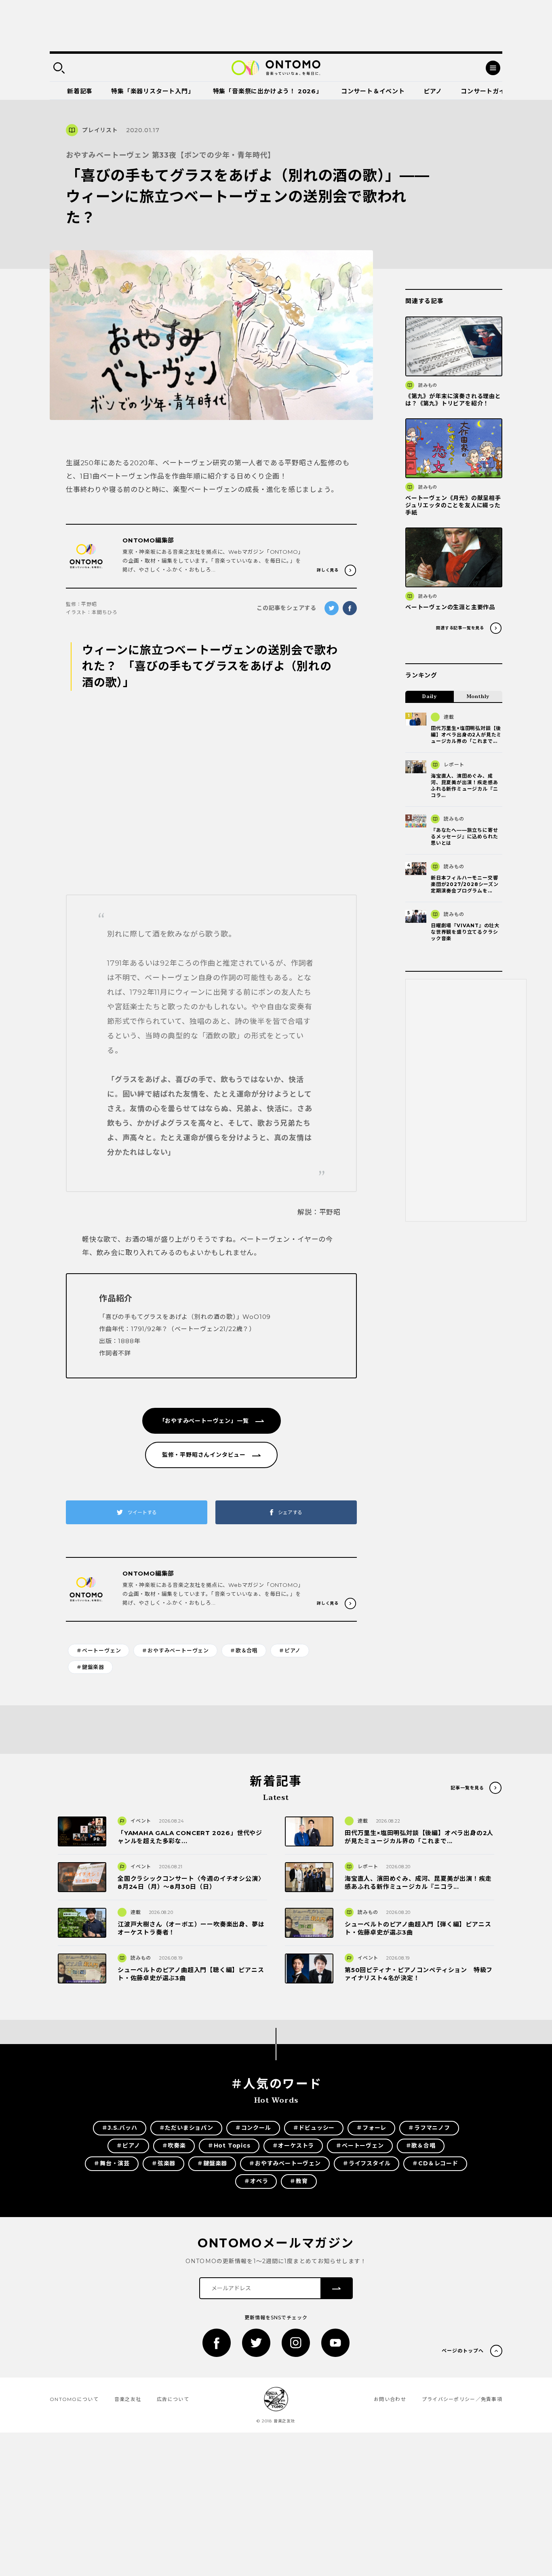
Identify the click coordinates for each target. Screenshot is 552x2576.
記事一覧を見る (467, 1788)
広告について (173, 2399)
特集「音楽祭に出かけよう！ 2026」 (268, 91)
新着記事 (80, 91)
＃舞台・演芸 (112, 2163)
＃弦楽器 (163, 2163)
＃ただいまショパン (186, 2128)
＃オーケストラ (293, 2146)
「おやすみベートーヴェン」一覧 (204, 1421)
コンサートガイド (486, 91)
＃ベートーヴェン (99, 1650)
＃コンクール (253, 2128)
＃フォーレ (371, 2128)
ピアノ (433, 91)
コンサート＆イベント (373, 91)
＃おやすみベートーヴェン (175, 1650)
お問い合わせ (390, 2399)
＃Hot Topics (229, 2146)
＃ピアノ (290, 1650)
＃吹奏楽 (174, 2146)
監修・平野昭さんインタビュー (204, 1455)
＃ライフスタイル (367, 2163)
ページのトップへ (463, 2351)
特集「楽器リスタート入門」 (153, 91)
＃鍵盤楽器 (90, 1667)
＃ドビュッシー (314, 2128)
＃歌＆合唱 (244, 1650)
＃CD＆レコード (435, 2163)
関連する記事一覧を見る (460, 628)
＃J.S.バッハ (119, 2128)
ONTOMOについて (74, 2399)
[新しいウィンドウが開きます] (217, 2343)
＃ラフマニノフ (429, 2128)
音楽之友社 (128, 2399)
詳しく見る (328, 570)
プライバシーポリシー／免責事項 (462, 2399)
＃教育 (299, 2181)
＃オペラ (256, 2181)
